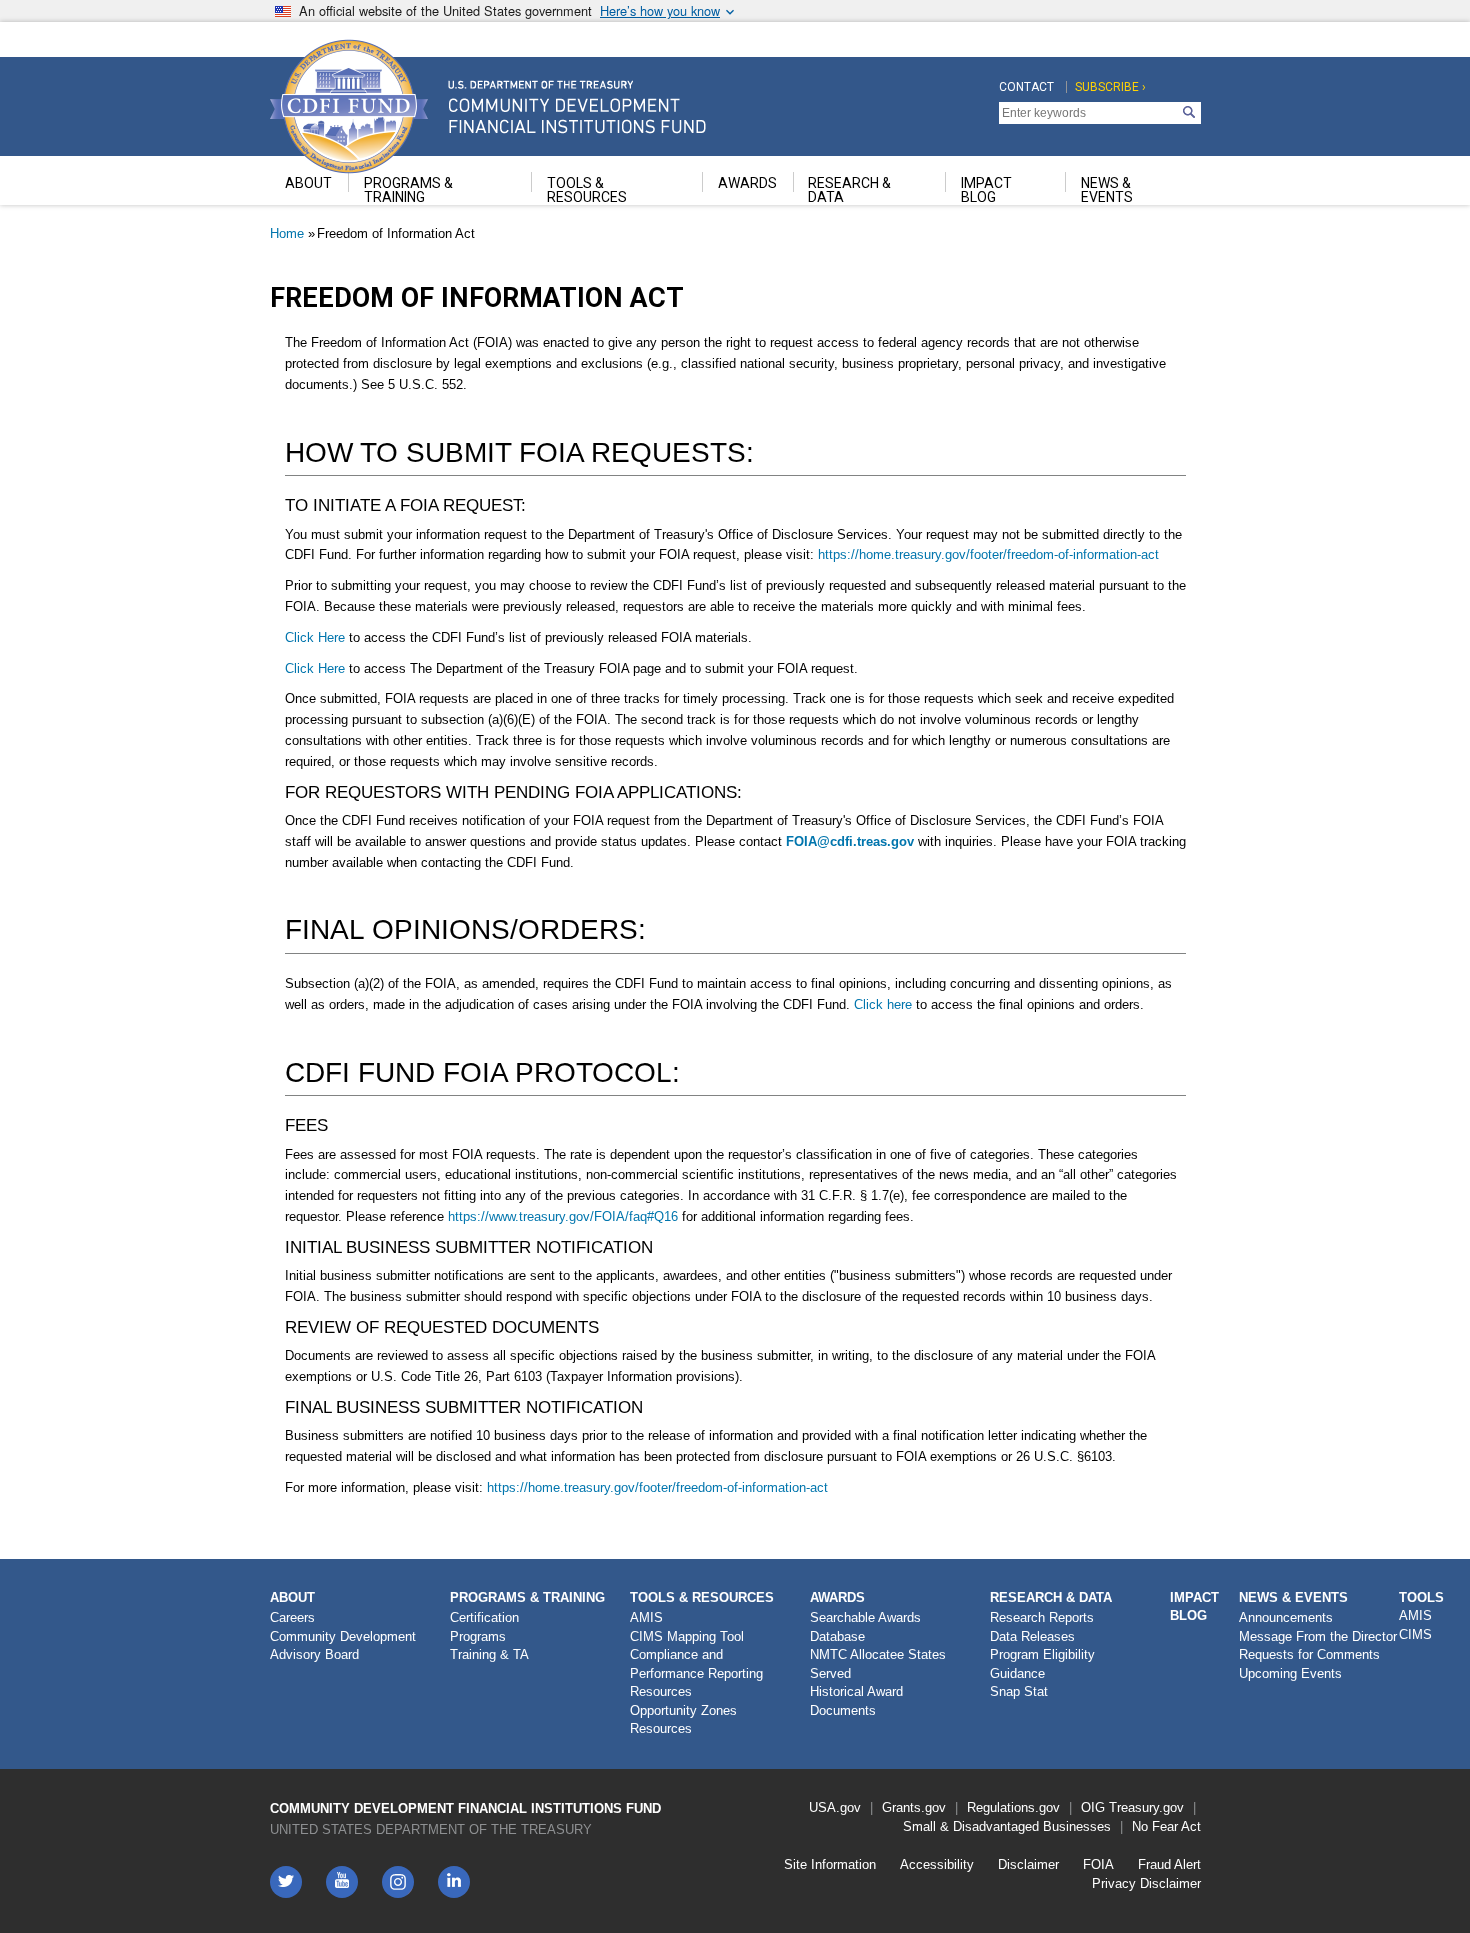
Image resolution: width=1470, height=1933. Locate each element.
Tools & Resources (702, 1597)
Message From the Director (1318, 1636)
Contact (1026, 87)
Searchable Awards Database (865, 1627)
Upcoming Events (1290, 1673)
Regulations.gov (1013, 1807)
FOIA (1098, 1864)
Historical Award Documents (856, 1701)
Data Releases (1032, 1636)
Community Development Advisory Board (343, 1646)
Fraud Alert (1169, 1864)
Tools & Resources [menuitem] (587, 190)
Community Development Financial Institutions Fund (465, 1808)
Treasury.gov (1146, 1807)
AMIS (646, 1617)
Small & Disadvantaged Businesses (1007, 1826)
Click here (885, 1004)
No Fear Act (1166, 1826)
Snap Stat (1019, 1691)
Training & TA (489, 1654)
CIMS (1415, 1634)
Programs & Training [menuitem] (408, 190)
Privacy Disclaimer (1146, 1883)
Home (287, 233)
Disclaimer (1028, 1864)
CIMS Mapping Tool (687, 1636)
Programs (478, 1636)
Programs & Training (527, 1597)
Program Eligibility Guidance (1042, 1664)
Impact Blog (1194, 1607)
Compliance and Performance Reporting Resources (696, 1673)
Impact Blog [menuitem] (986, 190)
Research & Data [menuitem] (849, 190)
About (292, 1597)
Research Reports (1042, 1617)
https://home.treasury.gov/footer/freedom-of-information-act (988, 554)
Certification (484, 1617)
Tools (1421, 1597)
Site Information (830, 1864)
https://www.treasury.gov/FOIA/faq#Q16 (563, 1216)
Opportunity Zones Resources (683, 1720)
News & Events (1293, 1597)
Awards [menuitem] (747, 183)
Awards (837, 1597)
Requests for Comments (1309, 1654)
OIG (1093, 1807)
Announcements (1286, 1617)
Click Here (317, 637)
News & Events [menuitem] (1107, 190)
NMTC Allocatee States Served (878, 1664)
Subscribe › (1110, 87)
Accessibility (937, 1864)
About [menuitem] (308, 183)
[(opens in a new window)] (398, 1882)
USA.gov (835, 1807)
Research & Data (1051, 1597)
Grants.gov (914, 1807)
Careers (292, 1617)
